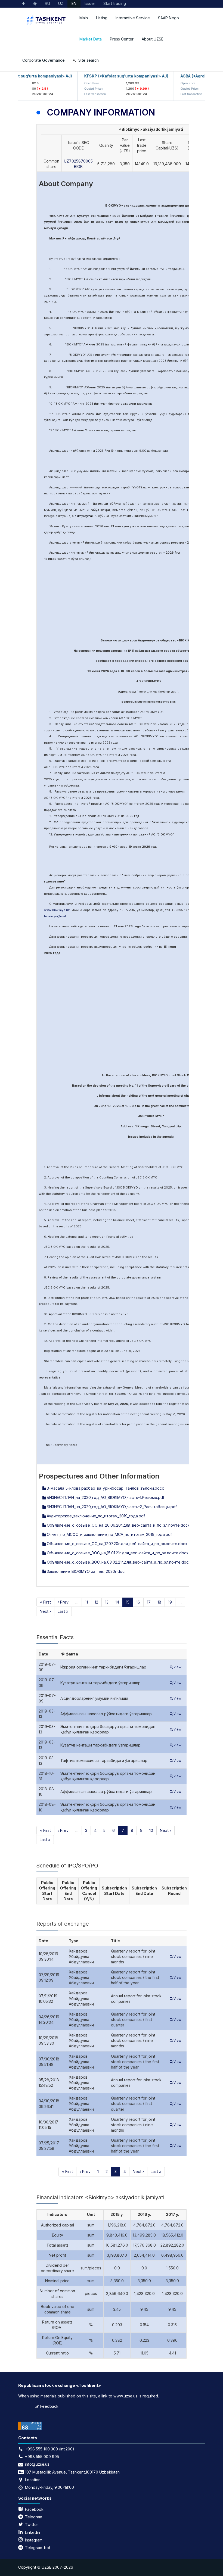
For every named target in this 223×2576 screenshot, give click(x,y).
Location (33, 2480)
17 (149, 1602)
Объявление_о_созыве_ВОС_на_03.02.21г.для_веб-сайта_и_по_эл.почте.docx (118, 1562)
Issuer (90, 3)
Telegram (34, 2517)
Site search (89, 60)
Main (84, 18)
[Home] (47, 21)
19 (170, 1602)
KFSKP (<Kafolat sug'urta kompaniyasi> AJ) (112, 76)
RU (47, 3)
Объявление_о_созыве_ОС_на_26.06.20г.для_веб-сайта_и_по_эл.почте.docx (118, 1525)
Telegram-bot (38, 2548)
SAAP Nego (168, 18)
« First (45, 1602)
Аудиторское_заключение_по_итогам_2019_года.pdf (95, 1516)
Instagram (34, 2540)
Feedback (49, 2406)
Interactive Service (133, 18)
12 (96, 1602)
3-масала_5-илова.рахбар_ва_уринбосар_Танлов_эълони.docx (105, 1488)
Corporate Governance (44, 60)
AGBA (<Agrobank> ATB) (190, 76)
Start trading (115, 3)
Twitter (32, 2524)
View (177, 1667)
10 (151, 1830)
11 (86, 1602)
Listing (102, 18)
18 (159, 1602)
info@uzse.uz (37, 2464)
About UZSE (153, 39)
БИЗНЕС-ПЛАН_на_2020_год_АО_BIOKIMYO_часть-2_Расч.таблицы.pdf (111, 1507)
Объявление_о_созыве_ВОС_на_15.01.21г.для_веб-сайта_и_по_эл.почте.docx (117, 1553)
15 (128, 1602)
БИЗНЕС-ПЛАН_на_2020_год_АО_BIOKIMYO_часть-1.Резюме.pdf (105, 1497)
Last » (63, 1611)
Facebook (34, 2509)
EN (74, 3)
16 (138, 1602)
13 (107, 1602)
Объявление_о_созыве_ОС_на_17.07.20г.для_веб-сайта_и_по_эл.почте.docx (117, 1544)
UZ (61, 3)
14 (117, 1602)
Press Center (122, 39)
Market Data (91, 39)
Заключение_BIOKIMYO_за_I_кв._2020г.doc (85, 1571)
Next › (45, 1611)
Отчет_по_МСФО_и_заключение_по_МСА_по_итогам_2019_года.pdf (109, 1534)
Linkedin (32, 2532)
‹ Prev (63, 1602)
